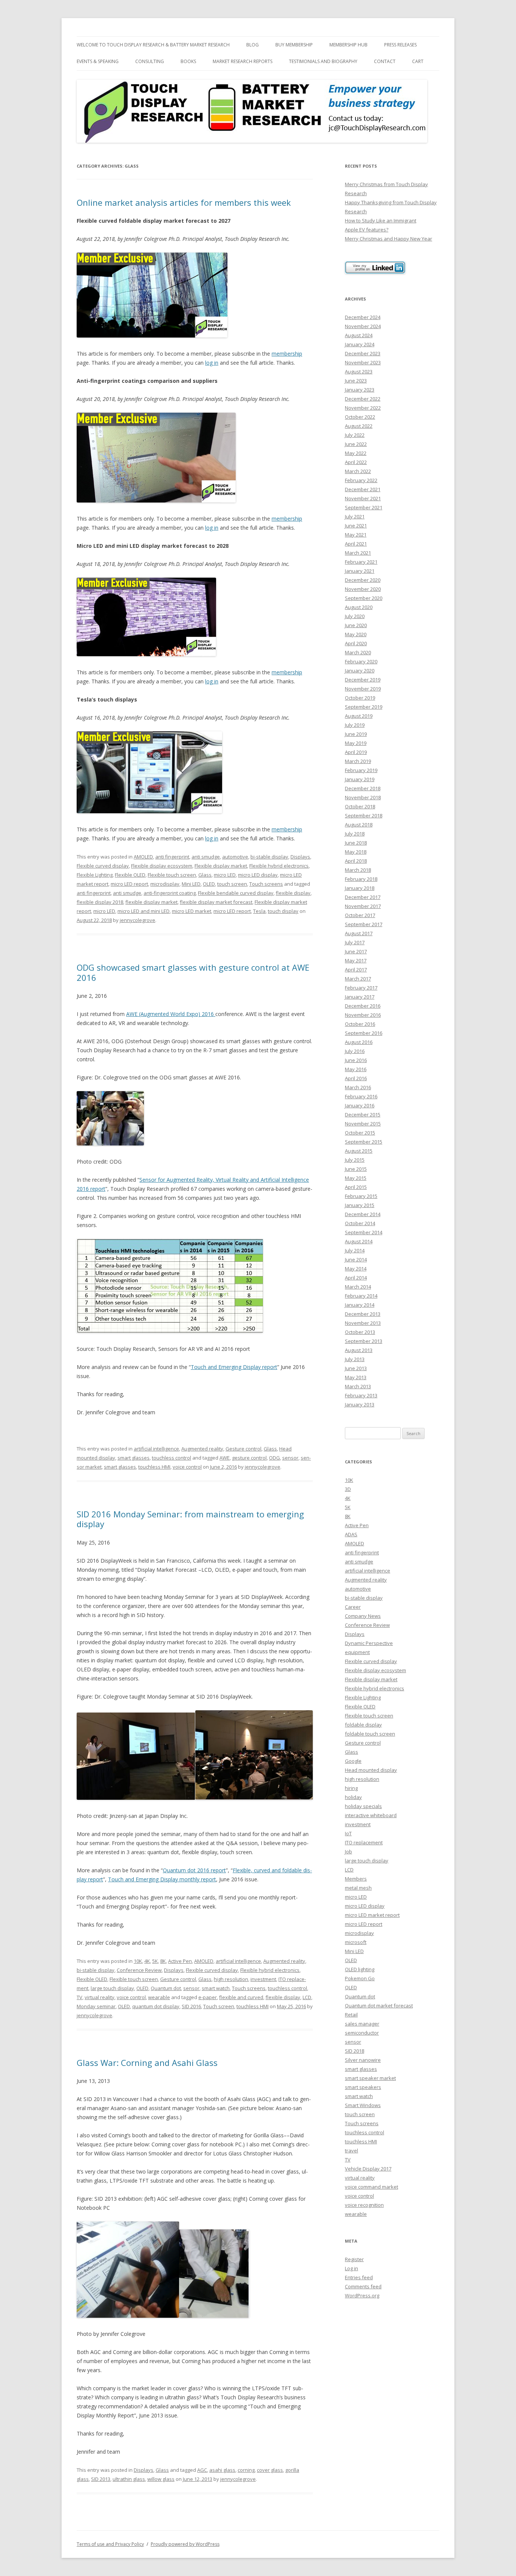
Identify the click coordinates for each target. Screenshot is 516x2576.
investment (263, 1979)
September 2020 (364, 598)
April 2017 (356, 970)
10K (138, 1961)
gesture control (249, 1458)
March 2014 (358, 1287)
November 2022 (363, 408)
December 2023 (363, 353)
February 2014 (361, 1296)
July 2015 (355, 1160)
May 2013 (356, 1377)
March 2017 (358, 979)
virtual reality (100, 1997)
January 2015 (360, 1205)
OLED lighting (360, 1969)
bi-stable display (269, 857)
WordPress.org (362, 2295)
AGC (202, 2470)
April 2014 (356, 1278)
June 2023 (356, 381)
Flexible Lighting (95, 875)
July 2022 (355, 435)
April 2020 (356, 643)
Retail (351, 2015)
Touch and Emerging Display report (234, 1367)
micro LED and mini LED (144, 911)
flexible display (293, 893)
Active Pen (180, 1961)
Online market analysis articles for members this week (184, 202)
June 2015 (356, 1169)
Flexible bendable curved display (236, 893)
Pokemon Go (360, 1978)
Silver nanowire (363, 2060)
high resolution (231, 1979)
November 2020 (363, 589)
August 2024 (359, 335)
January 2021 (360, 571)
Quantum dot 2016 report (194, 1870)
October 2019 (360, 698)
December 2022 (363, 399)
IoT (348, 1833)
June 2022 (356, 444)
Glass (205, 875)
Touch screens (266, 884)
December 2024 (363, 317)
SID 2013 (101, 2479)
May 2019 (356, 743)
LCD (307, 1997)
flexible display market (151, 902)
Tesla (259, 911)
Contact (385, 61)
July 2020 (355, 616)
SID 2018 (355, 2051)
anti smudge (206, 857)
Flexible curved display (103, 866)
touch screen (232, 884)
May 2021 (356, 535)
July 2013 (355, 1359)
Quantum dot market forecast (379, 2006)
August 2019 (359, 716)
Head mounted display (371, 1770)
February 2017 (361, 988)
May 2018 (356, 852)
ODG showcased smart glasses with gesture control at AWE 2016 (193, 972)
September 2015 (364, 1142)
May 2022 (356, 453)
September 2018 (364, 816)
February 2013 (361, 1395)
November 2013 (363, 1323)
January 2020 (360, 671)
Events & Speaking (98, 61)
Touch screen (219, 2006)
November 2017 (363, 906)
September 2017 (364, 924)
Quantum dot (166, 1988)
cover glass (270, 2470)
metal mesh (358, 1888)
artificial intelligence (156, 1449)
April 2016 (356, 1078)
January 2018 (360, 888)
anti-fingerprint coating (170, 893)
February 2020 (361, 661)
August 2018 (359, 825)
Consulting (150, 61)
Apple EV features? (367, 230)
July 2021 (355, 516)
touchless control (171, 1458)
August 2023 (359, 372)
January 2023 (360, 390)
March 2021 (358, 553)
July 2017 (355, 942)
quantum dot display (156, 2006)
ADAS (351, 1534)
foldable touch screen (370, 1734)
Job (348, 1851)
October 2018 (360, 806)
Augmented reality (202, 1449)
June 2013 (356, 1368)
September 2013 (364, 1341)
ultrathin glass (129, 2479)
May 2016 (356, 1069)
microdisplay (165, 884)
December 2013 (363, 1314)
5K (155, 1961)
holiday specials (363, 1806)
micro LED (225, 875)
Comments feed (363, 2286)
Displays (300, 857)
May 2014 (356, 1269)
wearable (159, 1997)
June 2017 (356, 951)
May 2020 (356, 634)
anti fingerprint (172, 857)
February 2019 (361, 770)
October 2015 (360, 1133)
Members (356, 1879)
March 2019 (358, 761)
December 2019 (363, 680)
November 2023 (363, 362)
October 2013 (360, 1332)
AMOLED (143, 857)
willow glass (161, 2479)
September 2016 (364, 1033)
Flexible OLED (130, 875)
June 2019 (356, 734)
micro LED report (129, 884)
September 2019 (364, 707)
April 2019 (356, 752)
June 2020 (356, 625)
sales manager (362, 2024)
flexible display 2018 (100, 902)
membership (287, 354)
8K (163, 1961)
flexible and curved (241, 1997)
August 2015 (359, 1151)
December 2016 (363, 1006)
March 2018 (358, 870)
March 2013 (358, 1386)
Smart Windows (363, 2105)
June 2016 (356, 1060)
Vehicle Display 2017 (368, 2169)
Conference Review (139, 1970)
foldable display (363, 1725)
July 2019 (355, 725)
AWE (225, 1458)
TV (80, 1997)
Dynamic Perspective (369, 1643)
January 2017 (360, 997)
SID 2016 (191, 2006)
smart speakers (363, 2087)
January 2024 (360, 344)
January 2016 (360, 1105)
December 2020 (363, 580)
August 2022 (359, 426)
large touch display (112, 1988)
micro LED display (258, 875)
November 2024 (363, 326)
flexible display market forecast (216, 902)
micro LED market (192, 911)
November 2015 (363, 1124)
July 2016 (355, 1051)
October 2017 (360, 915)
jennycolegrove (137, 920)
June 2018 (356, 843)
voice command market (372, 2187)
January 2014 (360, 1305)
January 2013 (360, 1404)
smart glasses (134, 1458)
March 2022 (358, 471)
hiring (351, 1788)
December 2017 (363, 897)
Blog (253, 45)
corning (246, 2470)
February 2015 (361, 1196)
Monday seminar (96, 2006)
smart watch (216, 1988)
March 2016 (358, 1087)
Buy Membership (294, 45)
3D (348, 1489)
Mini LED (191, 884)
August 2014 (359, 1241)
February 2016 (361, 1096)
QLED (351, 1987)
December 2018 (363, 788)
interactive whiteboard (371, 1815)
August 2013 (359, 1350)
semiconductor (362, 2033)
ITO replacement (364, 1842)
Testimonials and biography (323, 61)
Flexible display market (221, 866)
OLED (209, 884)
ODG (274, 1458)
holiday (353, 1797)
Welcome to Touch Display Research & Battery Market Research (153, 45)
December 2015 (363, 1115)
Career (353, 1607)
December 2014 (363, 1214)
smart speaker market (370, 2078)
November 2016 (363, 1015)
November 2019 (363, 689)
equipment (357, 1652)
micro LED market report (372, 1915)
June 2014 (356, 1259)
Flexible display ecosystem (162, 866)
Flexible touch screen (172, 875)
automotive (235, 857)
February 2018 (361, 879)
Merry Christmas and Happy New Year (389, 239)
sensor (290, 1458)
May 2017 (356, 960)
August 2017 (359, 933)
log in (212, 363)
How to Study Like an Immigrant (381, 220)
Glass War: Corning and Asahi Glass (147, 2063)
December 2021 (363, 489)
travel (351, 2151)
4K (147, 1961)
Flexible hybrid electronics (279, 866)
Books (188, 61)
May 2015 (356, 1178)
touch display (283, 911)
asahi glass (222, 2470)
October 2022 (360, 417)
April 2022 (356, 462)
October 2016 (360, 1024)
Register (354, 2259)
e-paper (208, 1997)
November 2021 (363, 498)
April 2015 (356, 1187)
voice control (187, 1467)
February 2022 (361, 480)
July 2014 (355, 1250)
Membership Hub (348, 45)
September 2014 (364, 1232)
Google (353, 1761)
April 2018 (356, 861)
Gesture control (243, 1449)
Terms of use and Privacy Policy (110, 2544)
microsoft (356, 1942)
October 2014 (360, 1223)
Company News (363, 1616)
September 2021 (364, 507)
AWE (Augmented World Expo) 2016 (171, 1014)
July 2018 (355, 834)
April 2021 (356, 544)
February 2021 (361, 562)
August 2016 (359, 1042)
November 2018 (363, 797)
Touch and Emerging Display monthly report (162, 1879)
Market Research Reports (243, 61)
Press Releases (400, 45)
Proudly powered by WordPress (185, 2544)
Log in (351, 2268)
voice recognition (364, 2205)
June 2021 (356, 526)
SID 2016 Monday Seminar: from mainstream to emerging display (190, 1519)
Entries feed (359, 2277)
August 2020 (359, 607)
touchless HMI (154, 1467)
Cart (418, 61)
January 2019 (360, 779)
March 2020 (358, 652)
